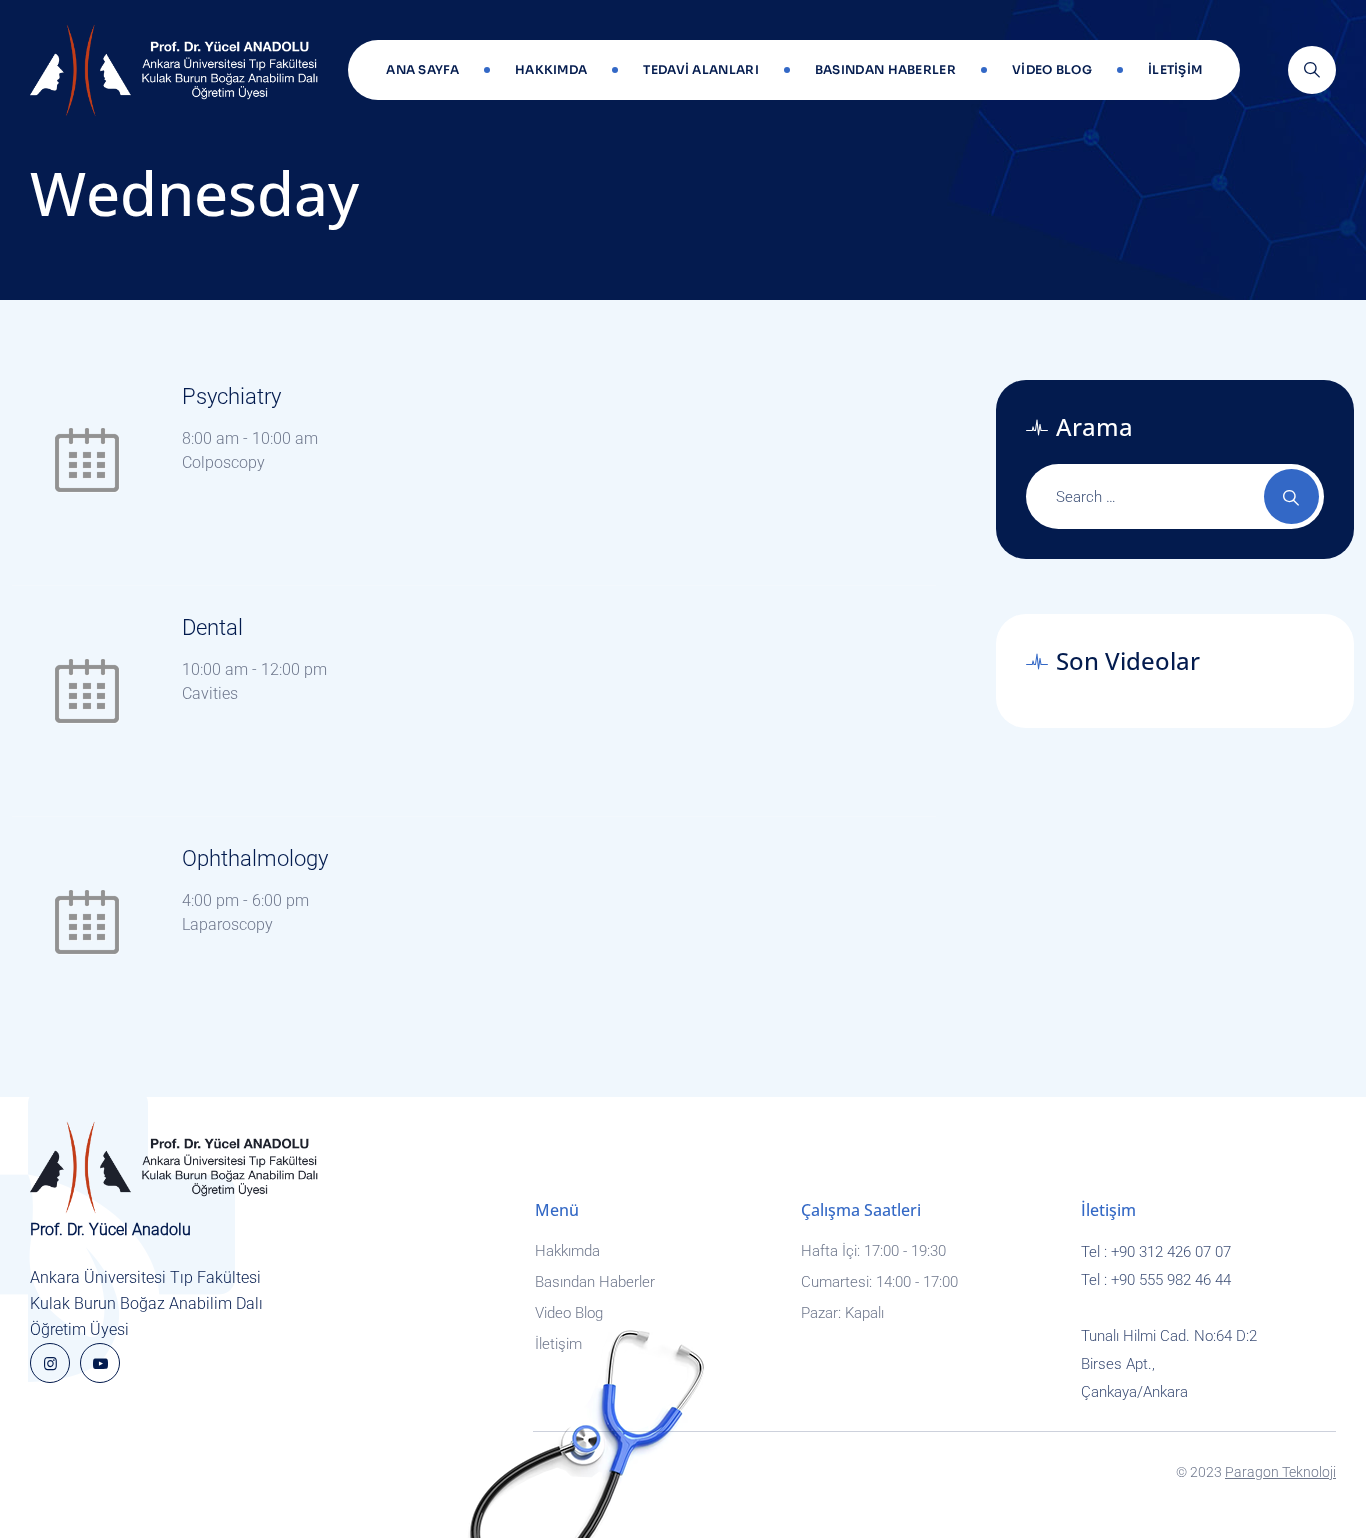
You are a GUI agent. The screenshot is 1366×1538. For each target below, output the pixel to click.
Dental (212, 627)
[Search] (1312, 70)
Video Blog (1052, 69)
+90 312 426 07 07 (1171, 1252)
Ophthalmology (255, 858)
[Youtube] (100, 1363)
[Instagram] (50, 1363)
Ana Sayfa (422, 69)
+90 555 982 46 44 (1171, 1280)
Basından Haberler (885, 69)
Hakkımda (551, 69)
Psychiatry (231, 396)
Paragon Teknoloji (1280, 1472)
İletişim (1175, 69)
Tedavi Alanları (701, 69)
